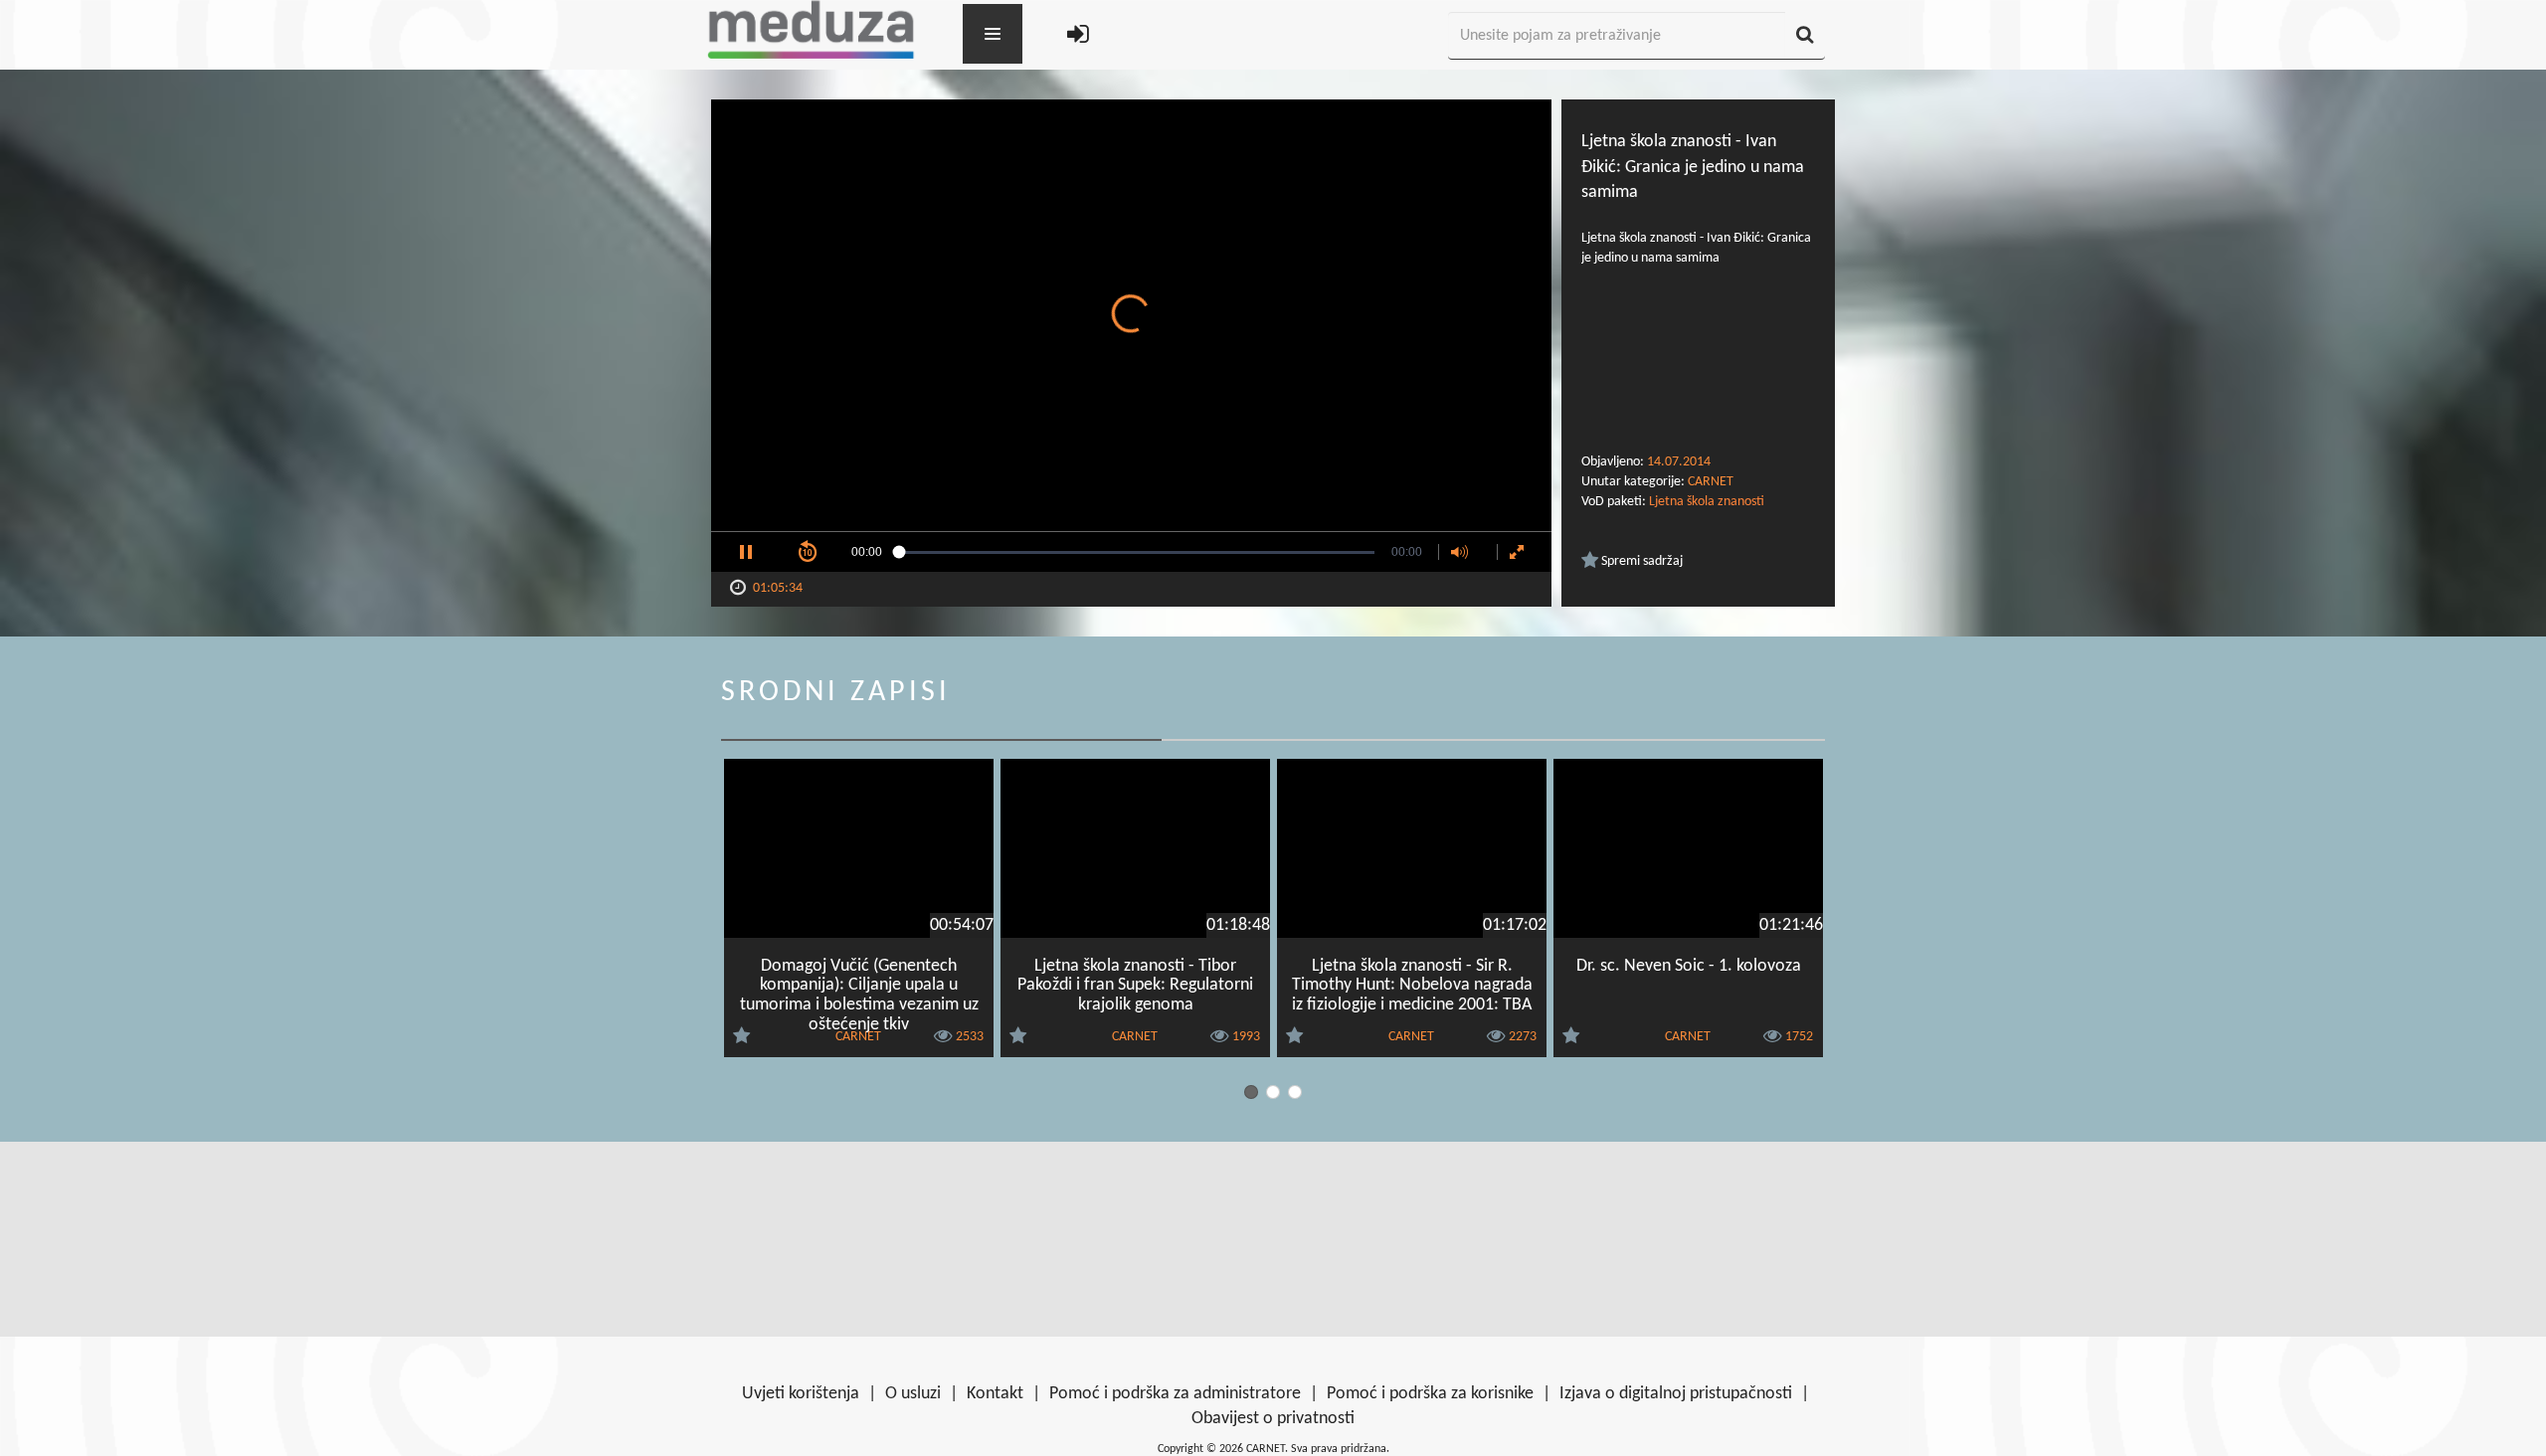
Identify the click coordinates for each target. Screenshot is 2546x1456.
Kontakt (995, 1394)
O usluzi (913, 1394)
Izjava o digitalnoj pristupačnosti (1676, 1394)
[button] (746, 552)
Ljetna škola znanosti (1707, 502)
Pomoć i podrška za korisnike (1430, 1394)
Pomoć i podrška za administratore (1175, 1394)
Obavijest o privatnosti (1273, 1419)
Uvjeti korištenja (801, 1394)
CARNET (1711, 482)
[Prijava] (1078, 36)
